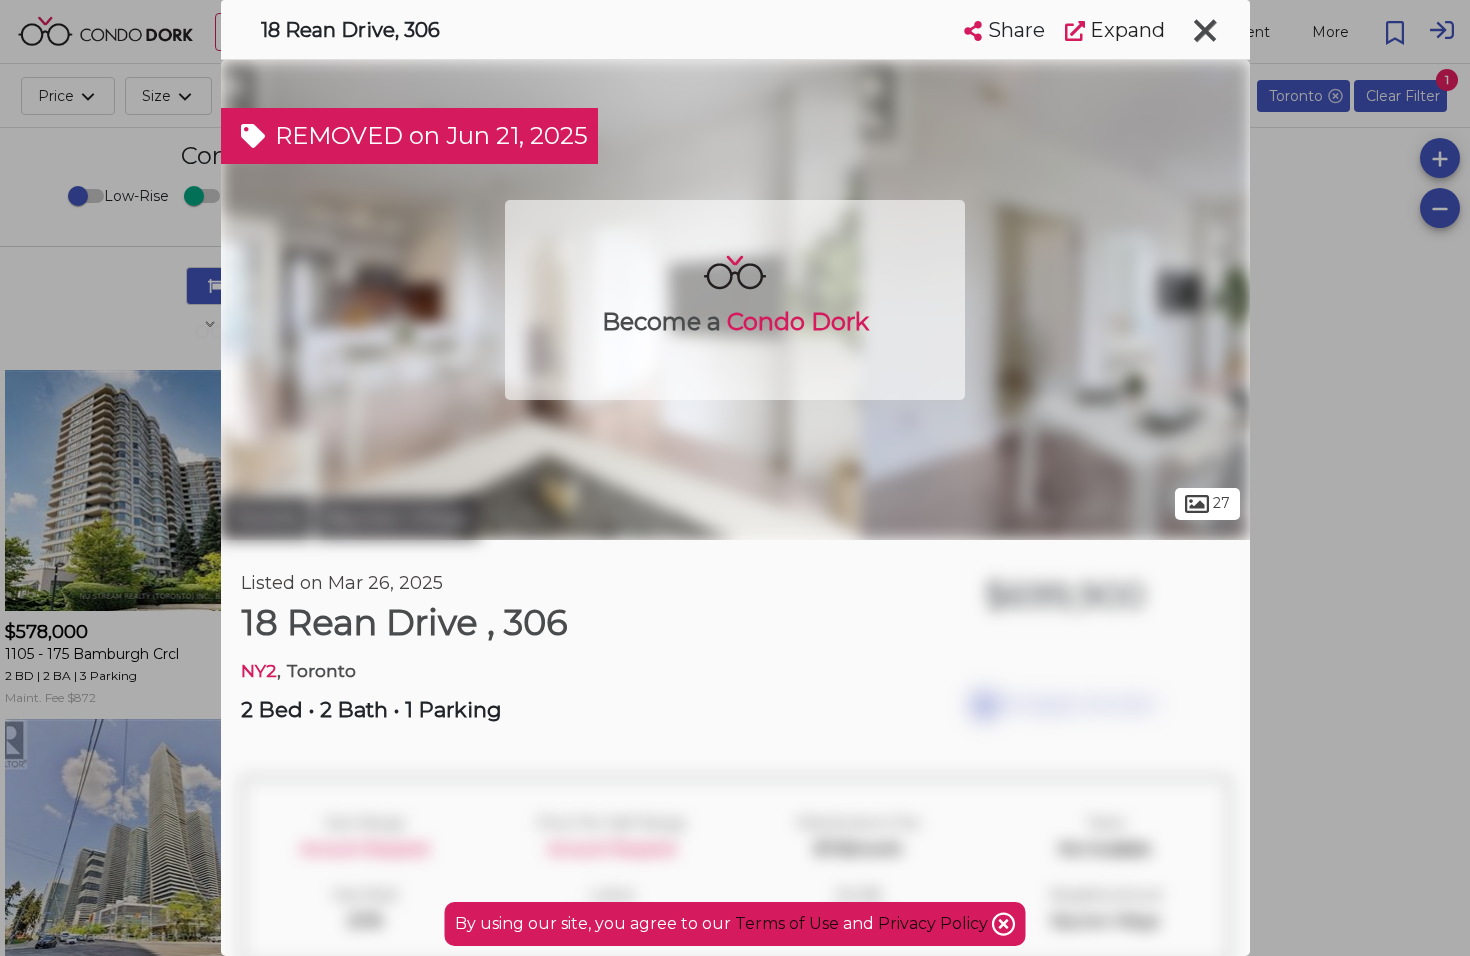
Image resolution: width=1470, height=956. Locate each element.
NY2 (259, 670)
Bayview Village (397, 518)
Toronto (266, 518)
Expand (1125, 30)
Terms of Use (787, 923)
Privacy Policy (935, 923)
